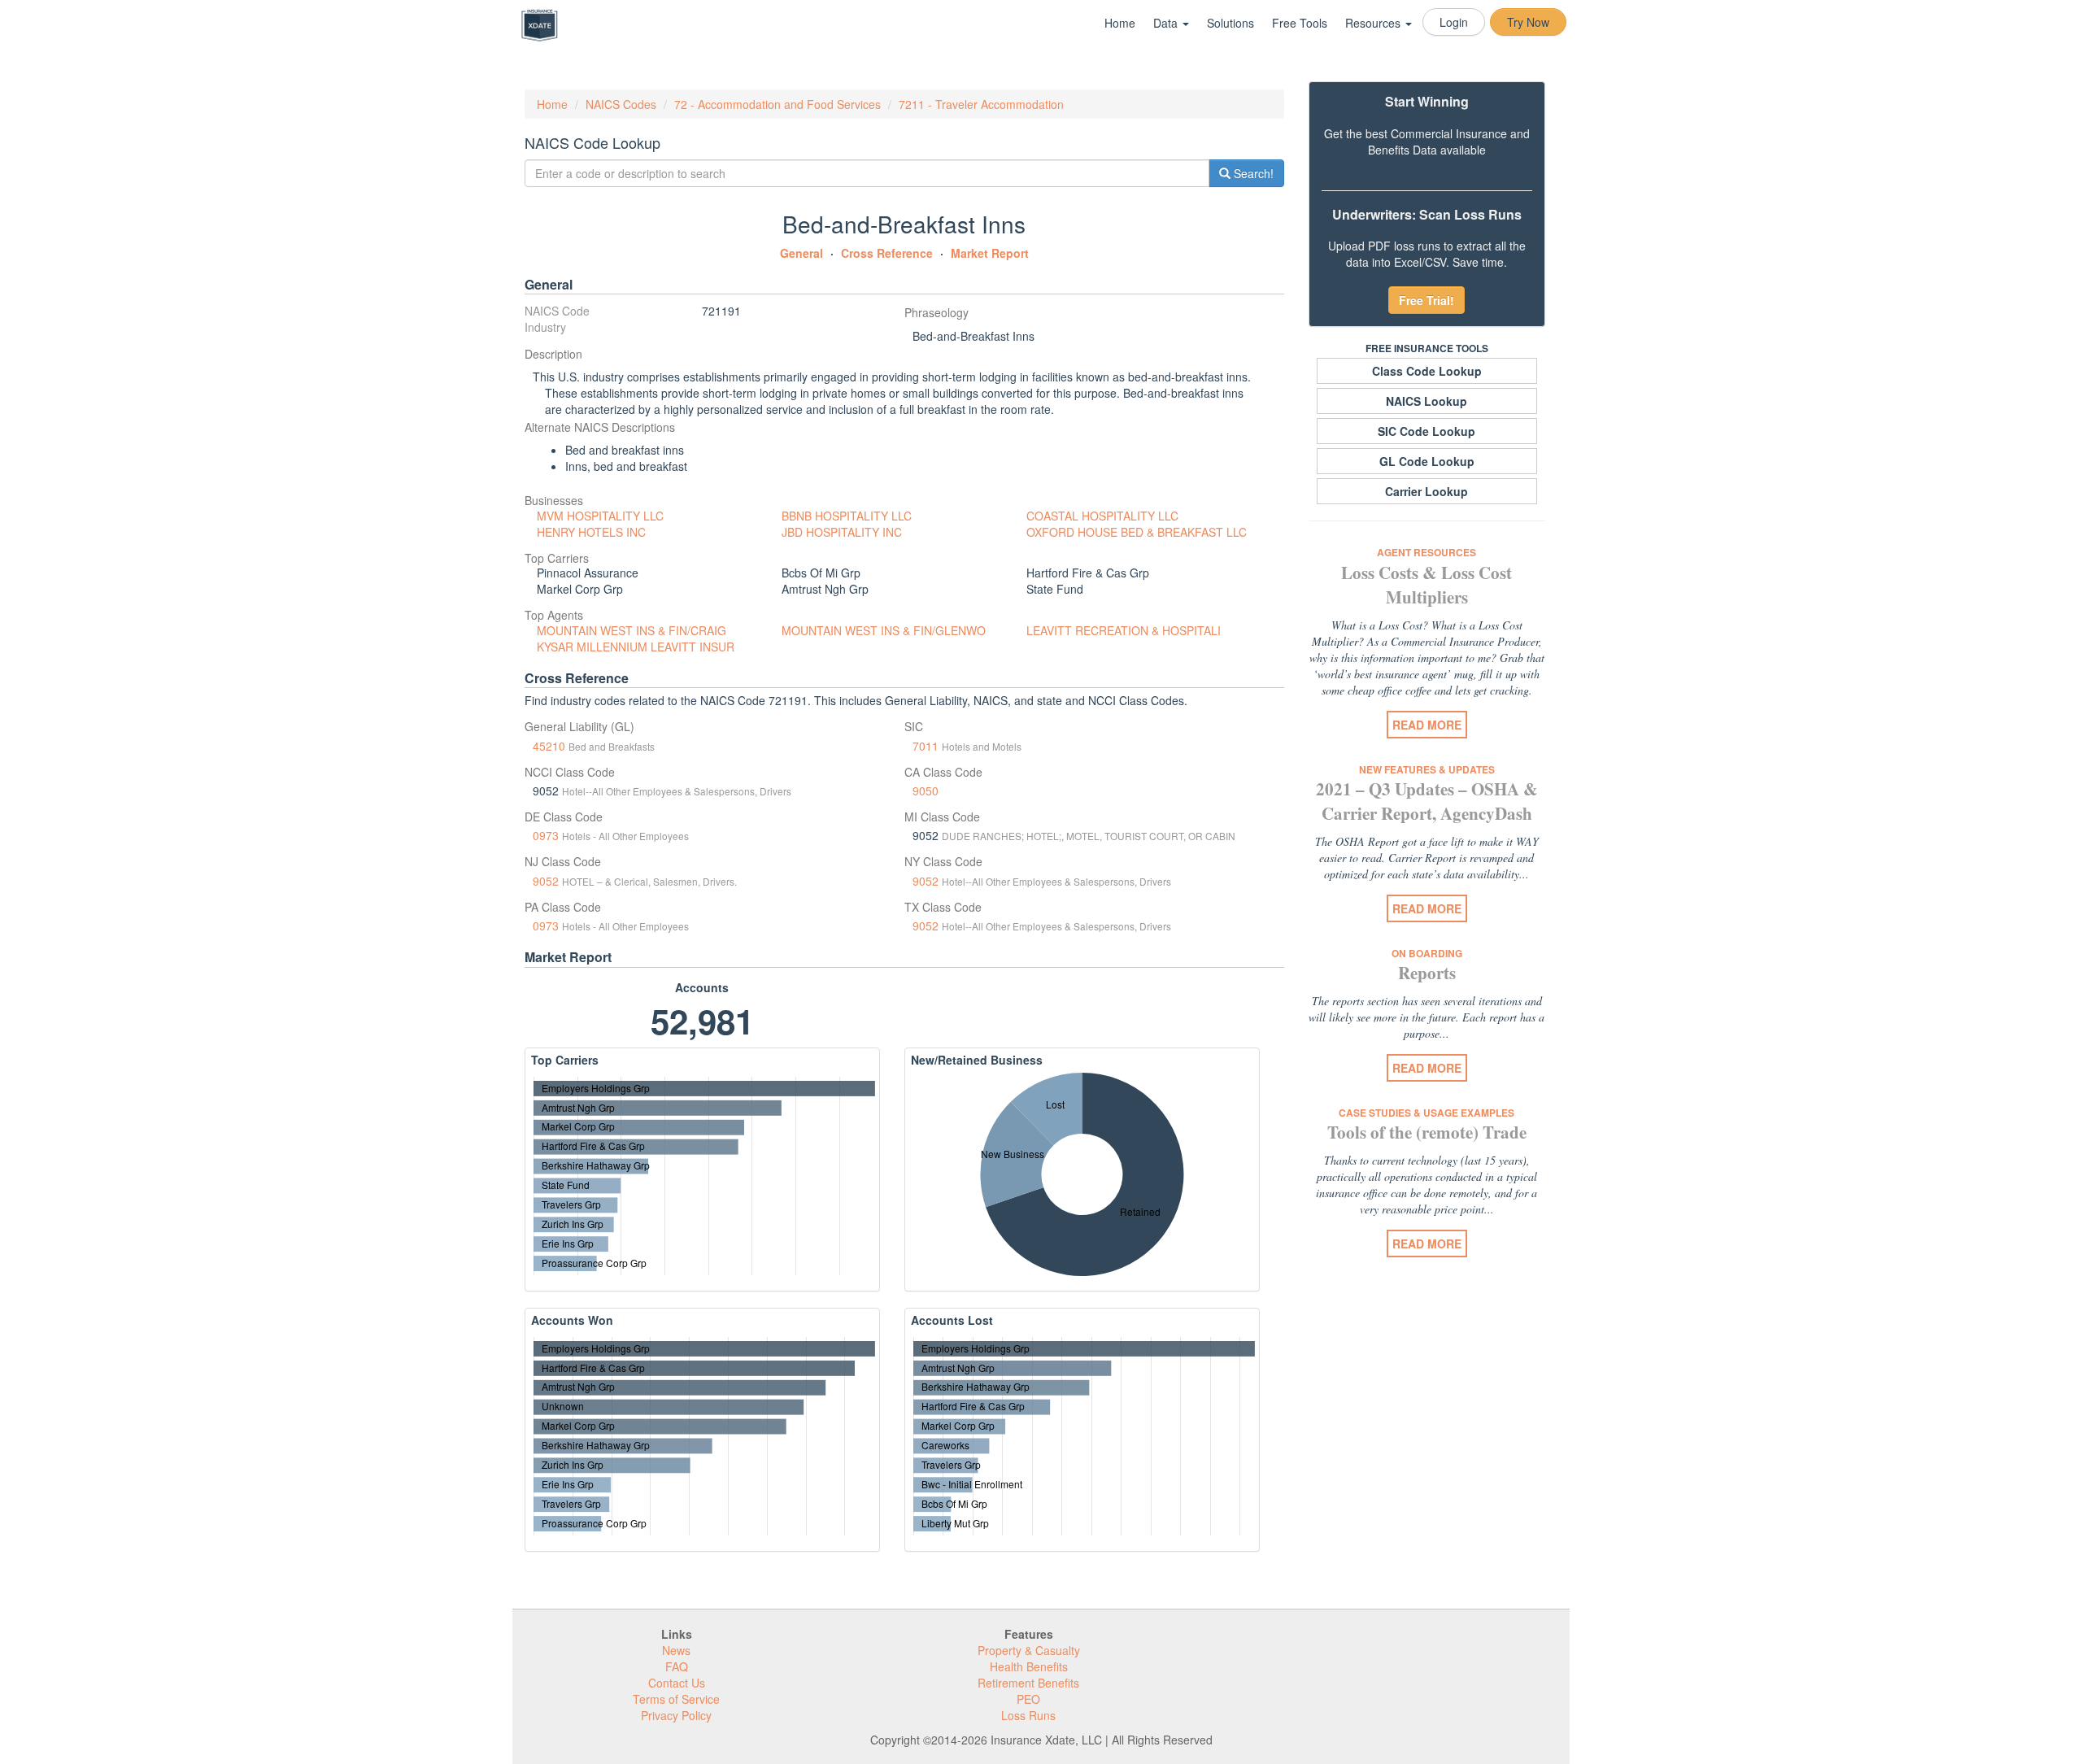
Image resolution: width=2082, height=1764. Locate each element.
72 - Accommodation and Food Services (777, 104)
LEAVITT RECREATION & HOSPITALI (1124, 630)
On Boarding (1427, 953)
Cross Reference (887, 253)
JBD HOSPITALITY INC (842, 532)
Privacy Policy (676, 1715)
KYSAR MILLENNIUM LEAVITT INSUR (636, 647)
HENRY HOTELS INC (591, 532)
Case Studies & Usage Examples (1426, 1113)
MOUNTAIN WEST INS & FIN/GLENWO (884, 630)
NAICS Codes (621, 104)
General (801, 253)
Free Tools (1300, 23)
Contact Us (677, 1683)
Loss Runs (1028, 1715)
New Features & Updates (1427, 769)
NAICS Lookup (1426, 401)
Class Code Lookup (1427, 371)
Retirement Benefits (1028, 1683)
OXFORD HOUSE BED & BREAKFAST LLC (1137, 532)
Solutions (1230, 23)
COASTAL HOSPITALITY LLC (1102, 516)
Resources (1374, 23)
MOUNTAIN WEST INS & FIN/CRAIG (632, 630)
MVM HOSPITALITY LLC (600, 516)
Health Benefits (1029, 1666)
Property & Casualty (1029, 1650)
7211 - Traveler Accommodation (981, 104)
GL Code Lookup (1427, 461)
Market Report (990, 253)
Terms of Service (676, 1699)
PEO (1028, 1699)
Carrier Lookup (1426, 491)
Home (1120, 23)
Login (1454, 22)
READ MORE (1427, 725)
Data (1167, 23)
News (676, 1650)
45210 (549, 746)
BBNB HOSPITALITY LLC (847, 516)
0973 (546, 835)
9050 (926, 791)
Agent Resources (1426, 552)
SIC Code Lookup (1426, 431)
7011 (926, 746)
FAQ (677, 1666)
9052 (546, 881)
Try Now (1528, 22)
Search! (1252, 173)
